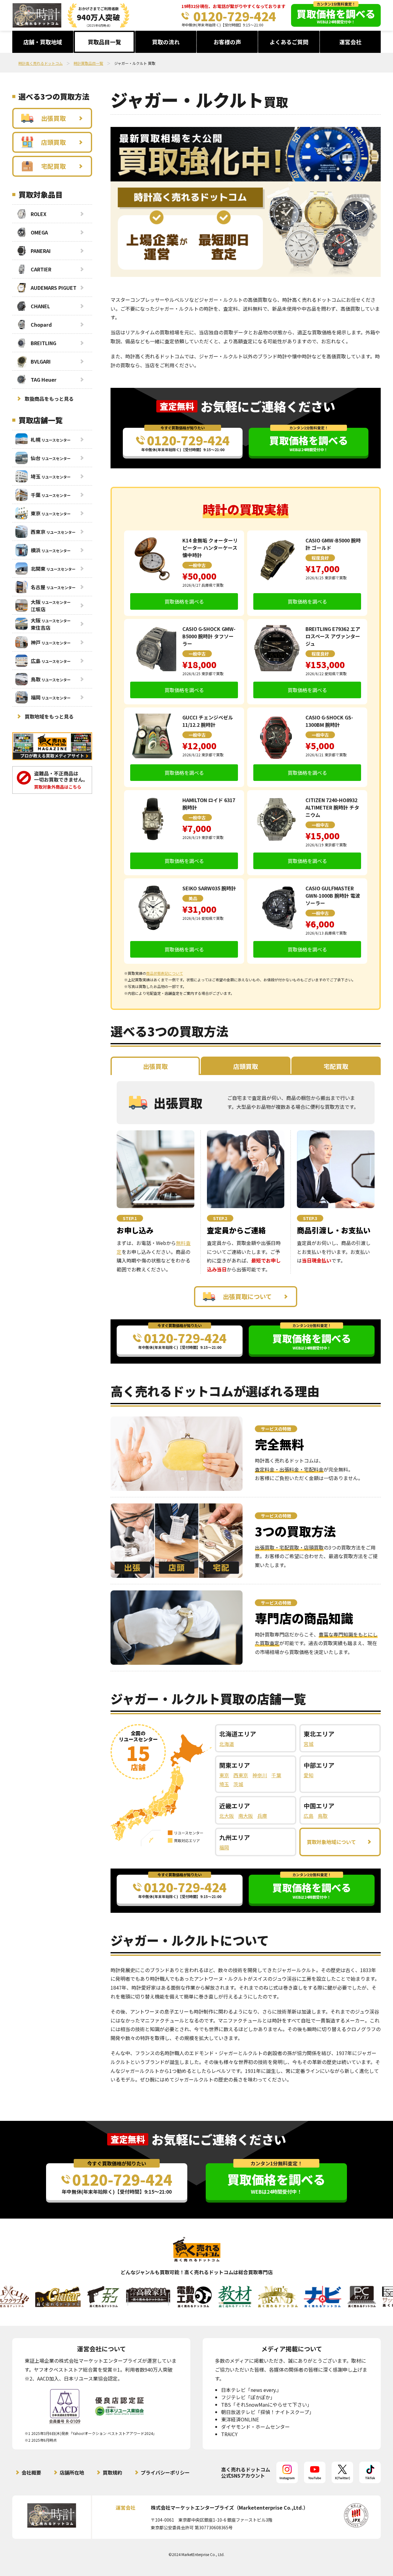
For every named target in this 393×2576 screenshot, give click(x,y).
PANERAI (41, 251)
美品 (193, 898)
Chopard (41, 325)
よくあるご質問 (289, 42)
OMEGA (39, 232)
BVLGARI (41, 361)
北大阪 (227, 1816)
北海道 (227, 1744)
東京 (224, 1775)
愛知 (309, 1775)
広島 (309, 1816)
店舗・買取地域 (43, 42)
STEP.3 (310, 1218)
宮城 (309, 1744)
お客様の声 (227, 42)
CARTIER (41, 269)
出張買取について (247, 1296)
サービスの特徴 (276, 1429)
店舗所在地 (72, 2472)
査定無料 (177, 406)
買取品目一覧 (104, 42)
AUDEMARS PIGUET (54, 288)
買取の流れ (166, 42)
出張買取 (53, 118)
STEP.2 (220, 1218)
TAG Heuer (44, 380)
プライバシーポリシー (165, 2472)
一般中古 (197, 565)
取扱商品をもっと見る (49, 399)
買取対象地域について (331, 1842)
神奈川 (260, 1775)
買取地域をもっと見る (49, 716)
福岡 (224, 1847)
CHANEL (40, 306)
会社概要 (31, 2472)
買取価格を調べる (184, 601)
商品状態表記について (165, 973)
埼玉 (224, 1784)
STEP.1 (130, 1218)
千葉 (276, 1775)
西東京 (241, 1775)
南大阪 (246, 1816)
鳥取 (323, 1816)
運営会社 (350, 42)
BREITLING (43, 343)
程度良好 (320, 558)
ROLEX (39, 214)
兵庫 (262, 1816)
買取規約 (112, 2472)
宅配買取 (53, 166)
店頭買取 (53, 142)
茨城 (238, 1784)
